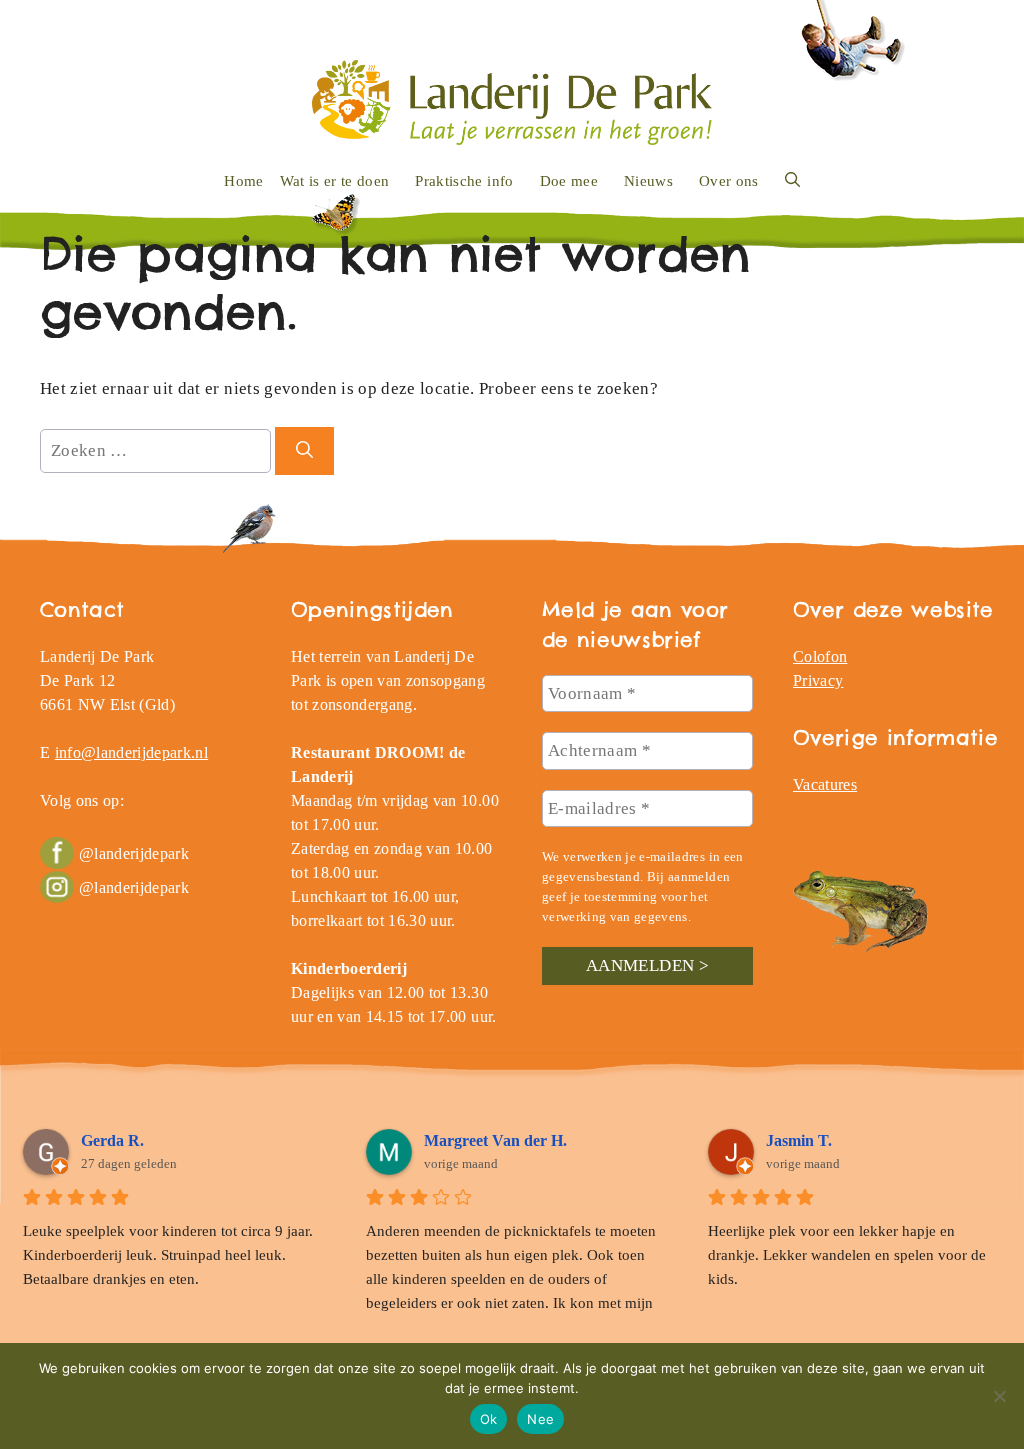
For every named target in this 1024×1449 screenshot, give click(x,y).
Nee (540, 1419)
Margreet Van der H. (495, 1140)
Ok (489, 1419)
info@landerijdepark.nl (131, 752)
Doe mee (569, 181)
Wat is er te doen (335, 181)
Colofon (820, 656)
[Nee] (999, 1396)
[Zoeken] (304, 451)
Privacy (818, 680)
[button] (792, 181)
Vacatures (825, 784)
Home (243, 181)
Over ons (729, 181)
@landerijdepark (134, 853)
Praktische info (464, 181)
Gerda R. (112, 1140)
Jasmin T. (799, 1140)
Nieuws (648, 181)
